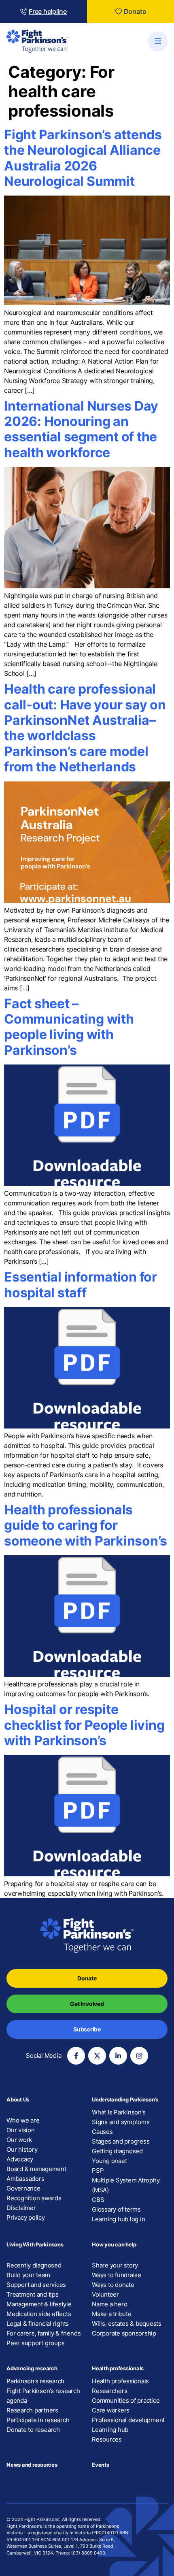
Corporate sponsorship (124, 2333)
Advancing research (32, 2368)
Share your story (115, 2265)
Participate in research (38, 2420)
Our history (22, 2149)
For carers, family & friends (43, 2333)
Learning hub (110, 2430)
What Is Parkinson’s (119, 2112)
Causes (102, 2132)
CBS (98, 2200)
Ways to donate (113, 2285)
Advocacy (20, 2159)
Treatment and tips (33, 2294)
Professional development (128, 2420)
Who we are (23, 2120)
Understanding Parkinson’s (125, 2099)
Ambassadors (25, 2179)
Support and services (36, 2285)
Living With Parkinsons (35, 2244)
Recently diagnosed (34, 2265)
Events (101, 2465)
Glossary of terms (116, 2209)
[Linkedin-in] (118, 2056)
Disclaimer (21, 2208)
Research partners (32, 2410)
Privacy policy (26, 2217)
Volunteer (105, 2294)
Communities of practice (126, 2400)
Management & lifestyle (39, 2304)
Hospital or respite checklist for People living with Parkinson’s (84, 1725)
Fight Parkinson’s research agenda (43, 2396)
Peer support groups (35, 2343)
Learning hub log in (118, 2219)
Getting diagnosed (117, 2151)
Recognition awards (34, 2198)
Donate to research (33, 2430)
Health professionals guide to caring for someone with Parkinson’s (86, 1525)
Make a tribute (112, 2314)
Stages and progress (121, 2141)
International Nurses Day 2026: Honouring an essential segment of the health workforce (81, 429)
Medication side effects (39, 2314)
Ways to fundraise (117, 2275)
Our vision (21, 2130)
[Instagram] (139, 2056)
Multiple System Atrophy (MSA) (126, 2185)
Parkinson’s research (35, 2381)
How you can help (114, 2244)
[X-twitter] (97, 2056)
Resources (107, 2439)
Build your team (28, 2275)
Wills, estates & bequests (127, 2324)
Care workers (111, 2410)
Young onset (109, 2161)
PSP (98, 2170)
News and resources (32, 2465)
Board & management (36, 2169)
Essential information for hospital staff (81, 1285)
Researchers (109, 2391)
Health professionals (118, 2368)
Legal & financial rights (38, 2324)
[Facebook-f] (76, 2056)
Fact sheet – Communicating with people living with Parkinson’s (69, 1027)
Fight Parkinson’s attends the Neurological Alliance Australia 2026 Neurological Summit (83, 158)
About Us (18, 2099)
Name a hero (109, 2304)
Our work (19, 2140)
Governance (23, 2188)
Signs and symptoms (121, 2122)
